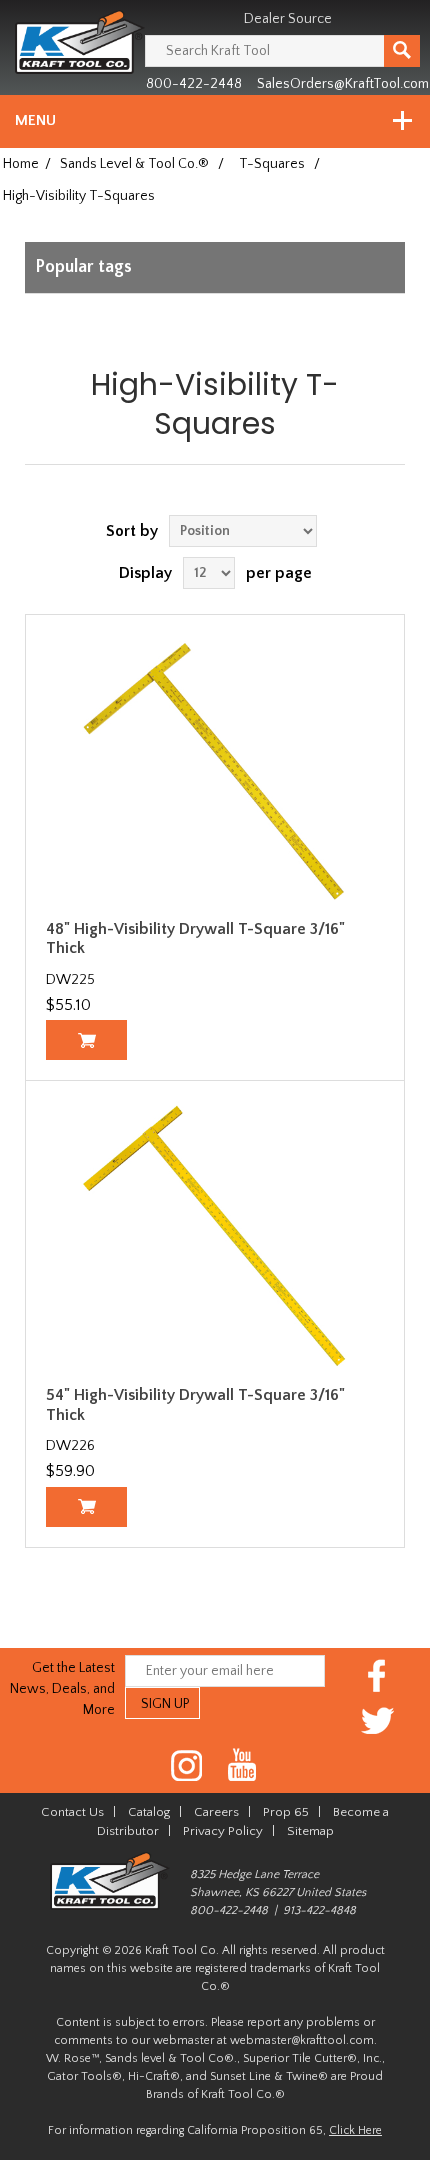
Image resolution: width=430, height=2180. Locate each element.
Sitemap (310, 1831)
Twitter (377, 1720)
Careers (216, 1812)
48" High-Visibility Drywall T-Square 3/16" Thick (195, 938)
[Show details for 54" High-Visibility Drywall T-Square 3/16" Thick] (215, 1236)
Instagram (187, 1765)
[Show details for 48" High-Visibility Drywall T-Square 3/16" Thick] (215, 770)
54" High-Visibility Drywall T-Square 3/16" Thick (195, 1404)
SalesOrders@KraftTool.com (343, 84)
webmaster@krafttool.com (302, 2040)
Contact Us (72, 1812)
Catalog (149, 1812)
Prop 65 (286, 1812)
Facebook (377, 1675)
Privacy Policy (223, 1831)
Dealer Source (288, 19)
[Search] (402, 51)
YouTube (242, 1765)
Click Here (355, 2130)
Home (21, 164)
